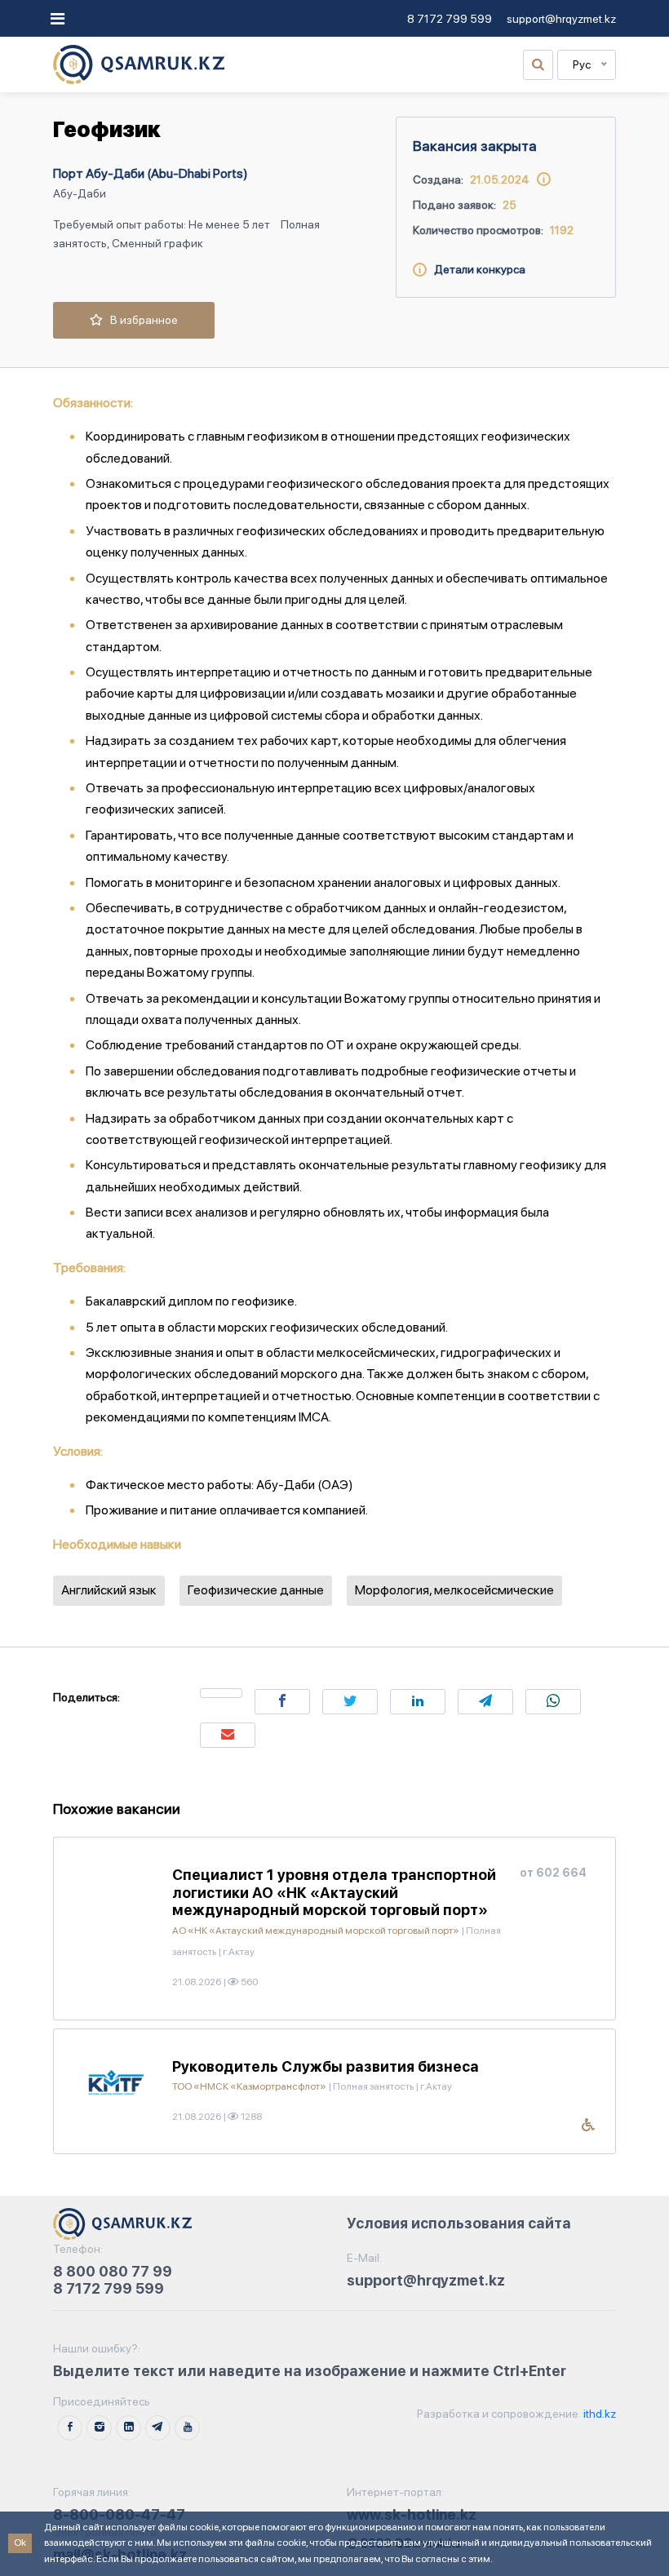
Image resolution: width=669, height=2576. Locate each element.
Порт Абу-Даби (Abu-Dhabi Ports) (151, 173)
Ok (20, 2543)
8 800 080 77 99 (113, 2271)
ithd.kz (598, 2414)
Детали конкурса (476, 269)
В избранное (140, 320)
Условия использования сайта (459, 2223)
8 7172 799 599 (450, 19)
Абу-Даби (80, 193)
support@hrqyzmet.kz (561, 19)
